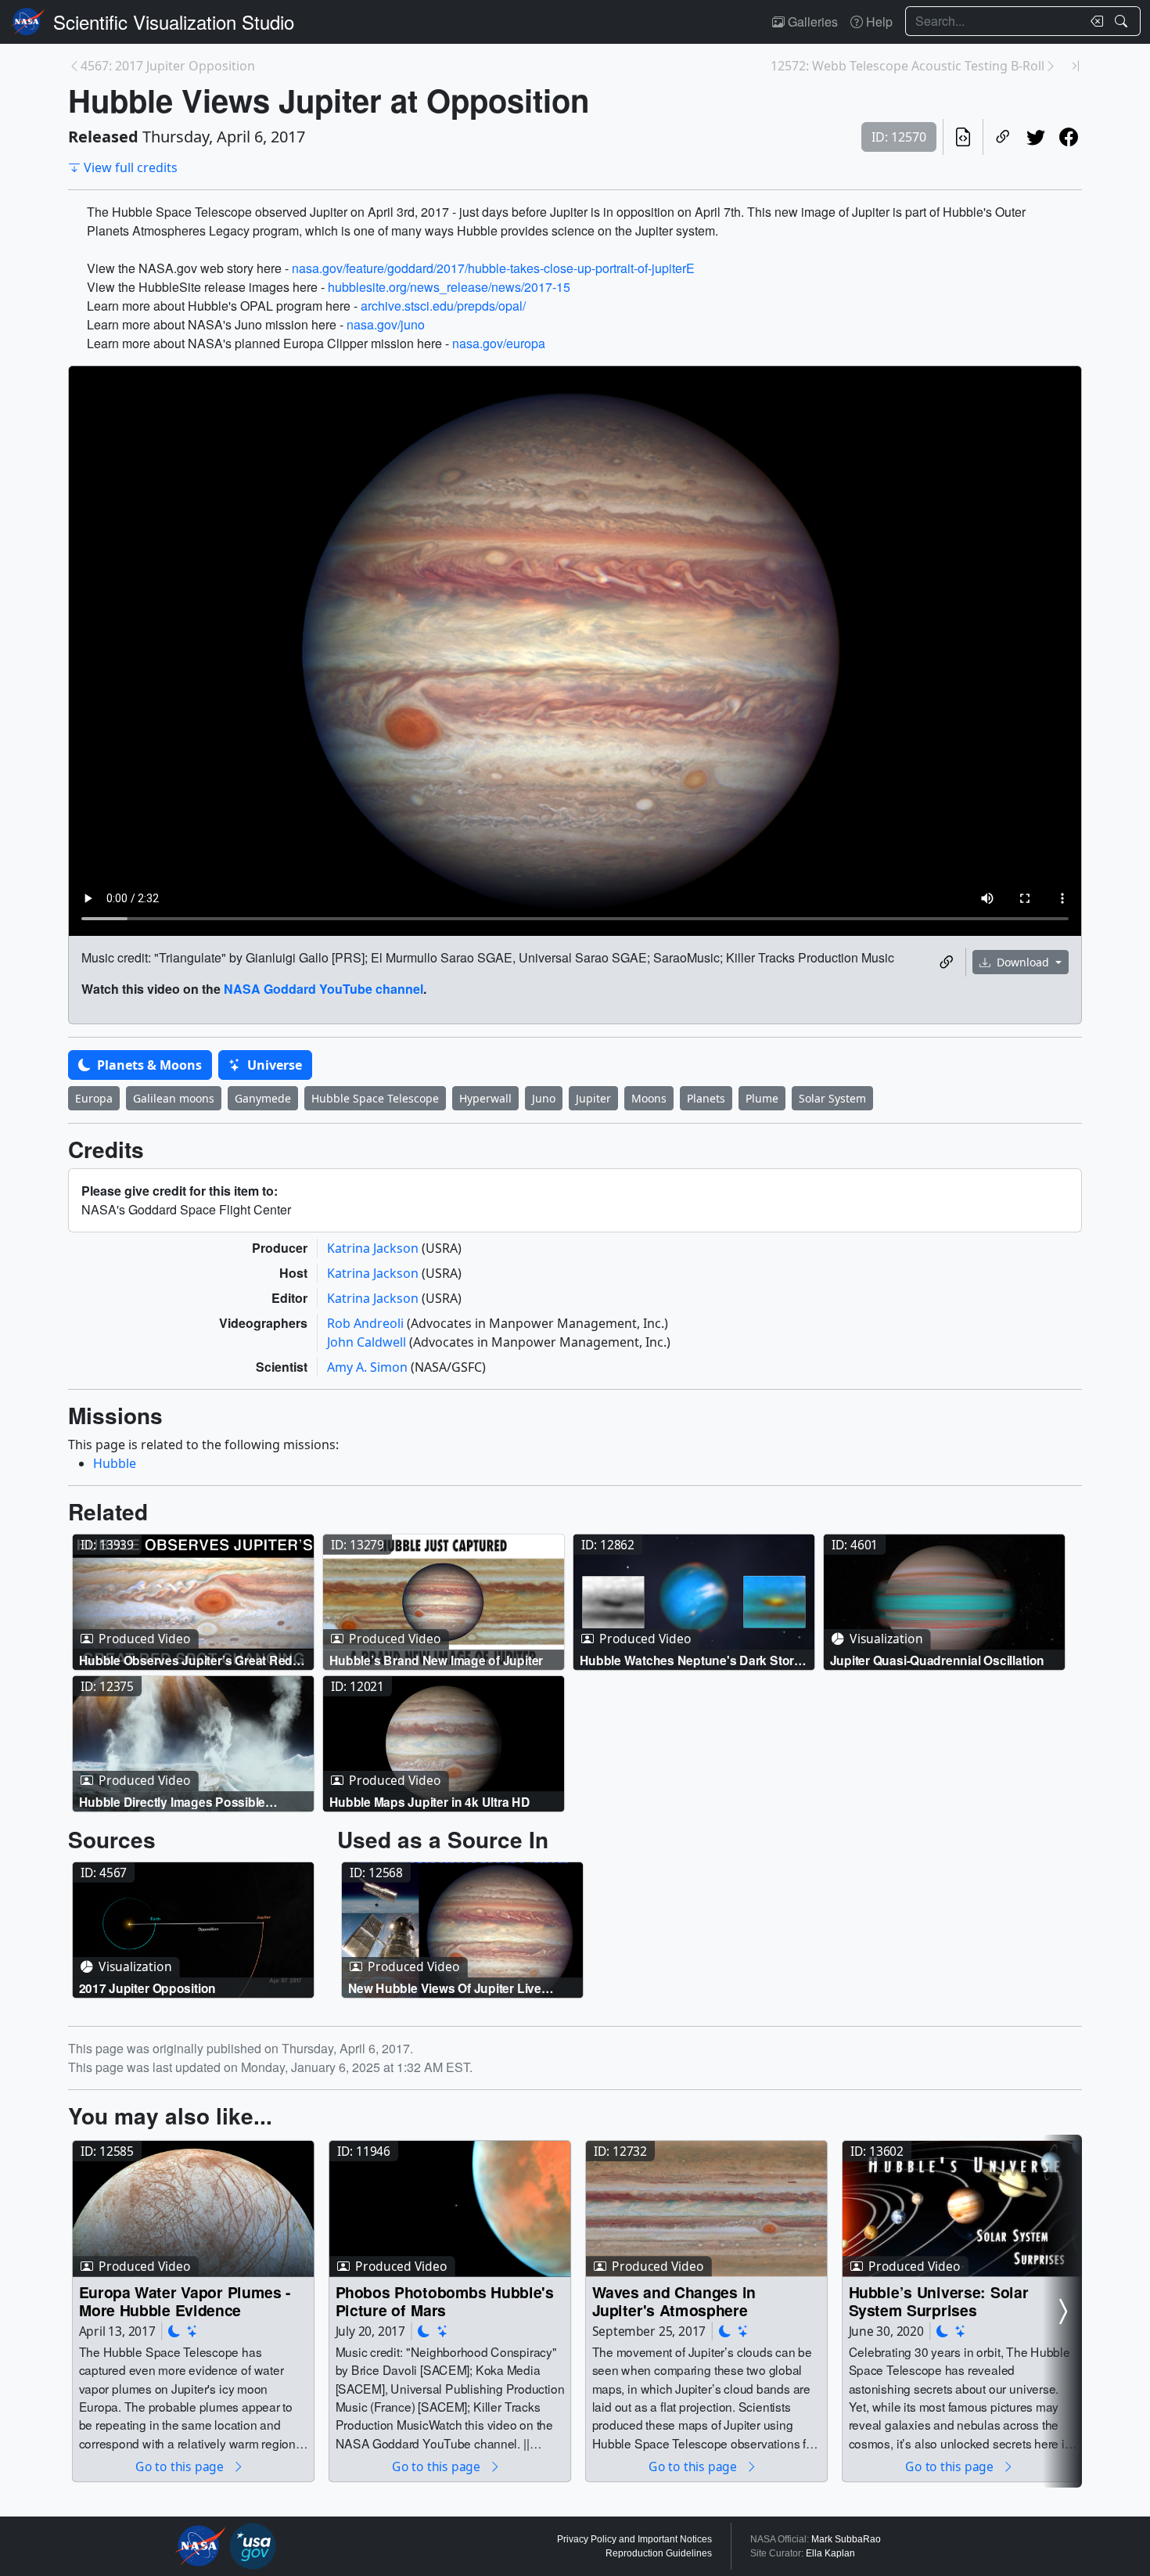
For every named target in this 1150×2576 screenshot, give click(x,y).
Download (1023, 962)
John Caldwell (368, 1342)
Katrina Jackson (374, 1248)
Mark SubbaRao (846, 2539)
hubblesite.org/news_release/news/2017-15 (449, 287)
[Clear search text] (1094, 21)
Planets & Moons (148, 1065)
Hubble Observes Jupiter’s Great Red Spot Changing (186, 1659)
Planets (706, 1098)
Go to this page (181, 2467)
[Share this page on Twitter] (1036, 137)
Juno (544, 1098)
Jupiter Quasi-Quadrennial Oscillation (938, 1659)
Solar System (832, 1098)
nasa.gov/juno (386, 324)
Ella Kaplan (830, 2553)
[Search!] (1123, 21)
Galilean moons (174, 1098)
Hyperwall (485, 1098)
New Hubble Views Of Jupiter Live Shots (445, 1988)
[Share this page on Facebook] (1069, 137)
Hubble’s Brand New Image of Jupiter (437, 1659)
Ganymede (263, 1098)
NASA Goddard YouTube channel (323, 989)
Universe (273, 1065)
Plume (762, 1098)
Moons (649, 1098)
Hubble (115, 1463)
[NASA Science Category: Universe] (192, 2331)
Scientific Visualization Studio (174, 22)
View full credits (131, 167)
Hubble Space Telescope (375, 1098)
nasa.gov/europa (499, 343)
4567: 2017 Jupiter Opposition (168, 66)
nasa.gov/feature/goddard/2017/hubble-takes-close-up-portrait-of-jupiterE (493, 268)
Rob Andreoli (367, 1323)
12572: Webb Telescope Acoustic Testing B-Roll (907, 66)
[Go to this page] (193, 1602)
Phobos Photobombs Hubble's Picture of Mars (445, 2301)
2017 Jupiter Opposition (148, 1988)
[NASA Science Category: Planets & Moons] (174, 2331)
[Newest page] (1076, 66)
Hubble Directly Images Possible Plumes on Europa (172, 1801)
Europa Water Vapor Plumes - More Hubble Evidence (185, 2301)
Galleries (811, 22)
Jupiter (593, 1098)
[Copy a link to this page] (1003, 137)
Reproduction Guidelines (659, 2553)
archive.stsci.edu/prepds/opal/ (443, 306)
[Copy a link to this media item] (947, 962)
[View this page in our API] (963, 137)
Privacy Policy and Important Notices (634, 2539)
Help (878, 22)
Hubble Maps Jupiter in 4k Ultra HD (430, 1801)
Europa (94, 1098)
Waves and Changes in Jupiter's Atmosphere (674, 2301)
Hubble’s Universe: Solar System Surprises (939, 2301)
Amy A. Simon (369, 1367)
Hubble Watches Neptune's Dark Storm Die (692, 1659)
